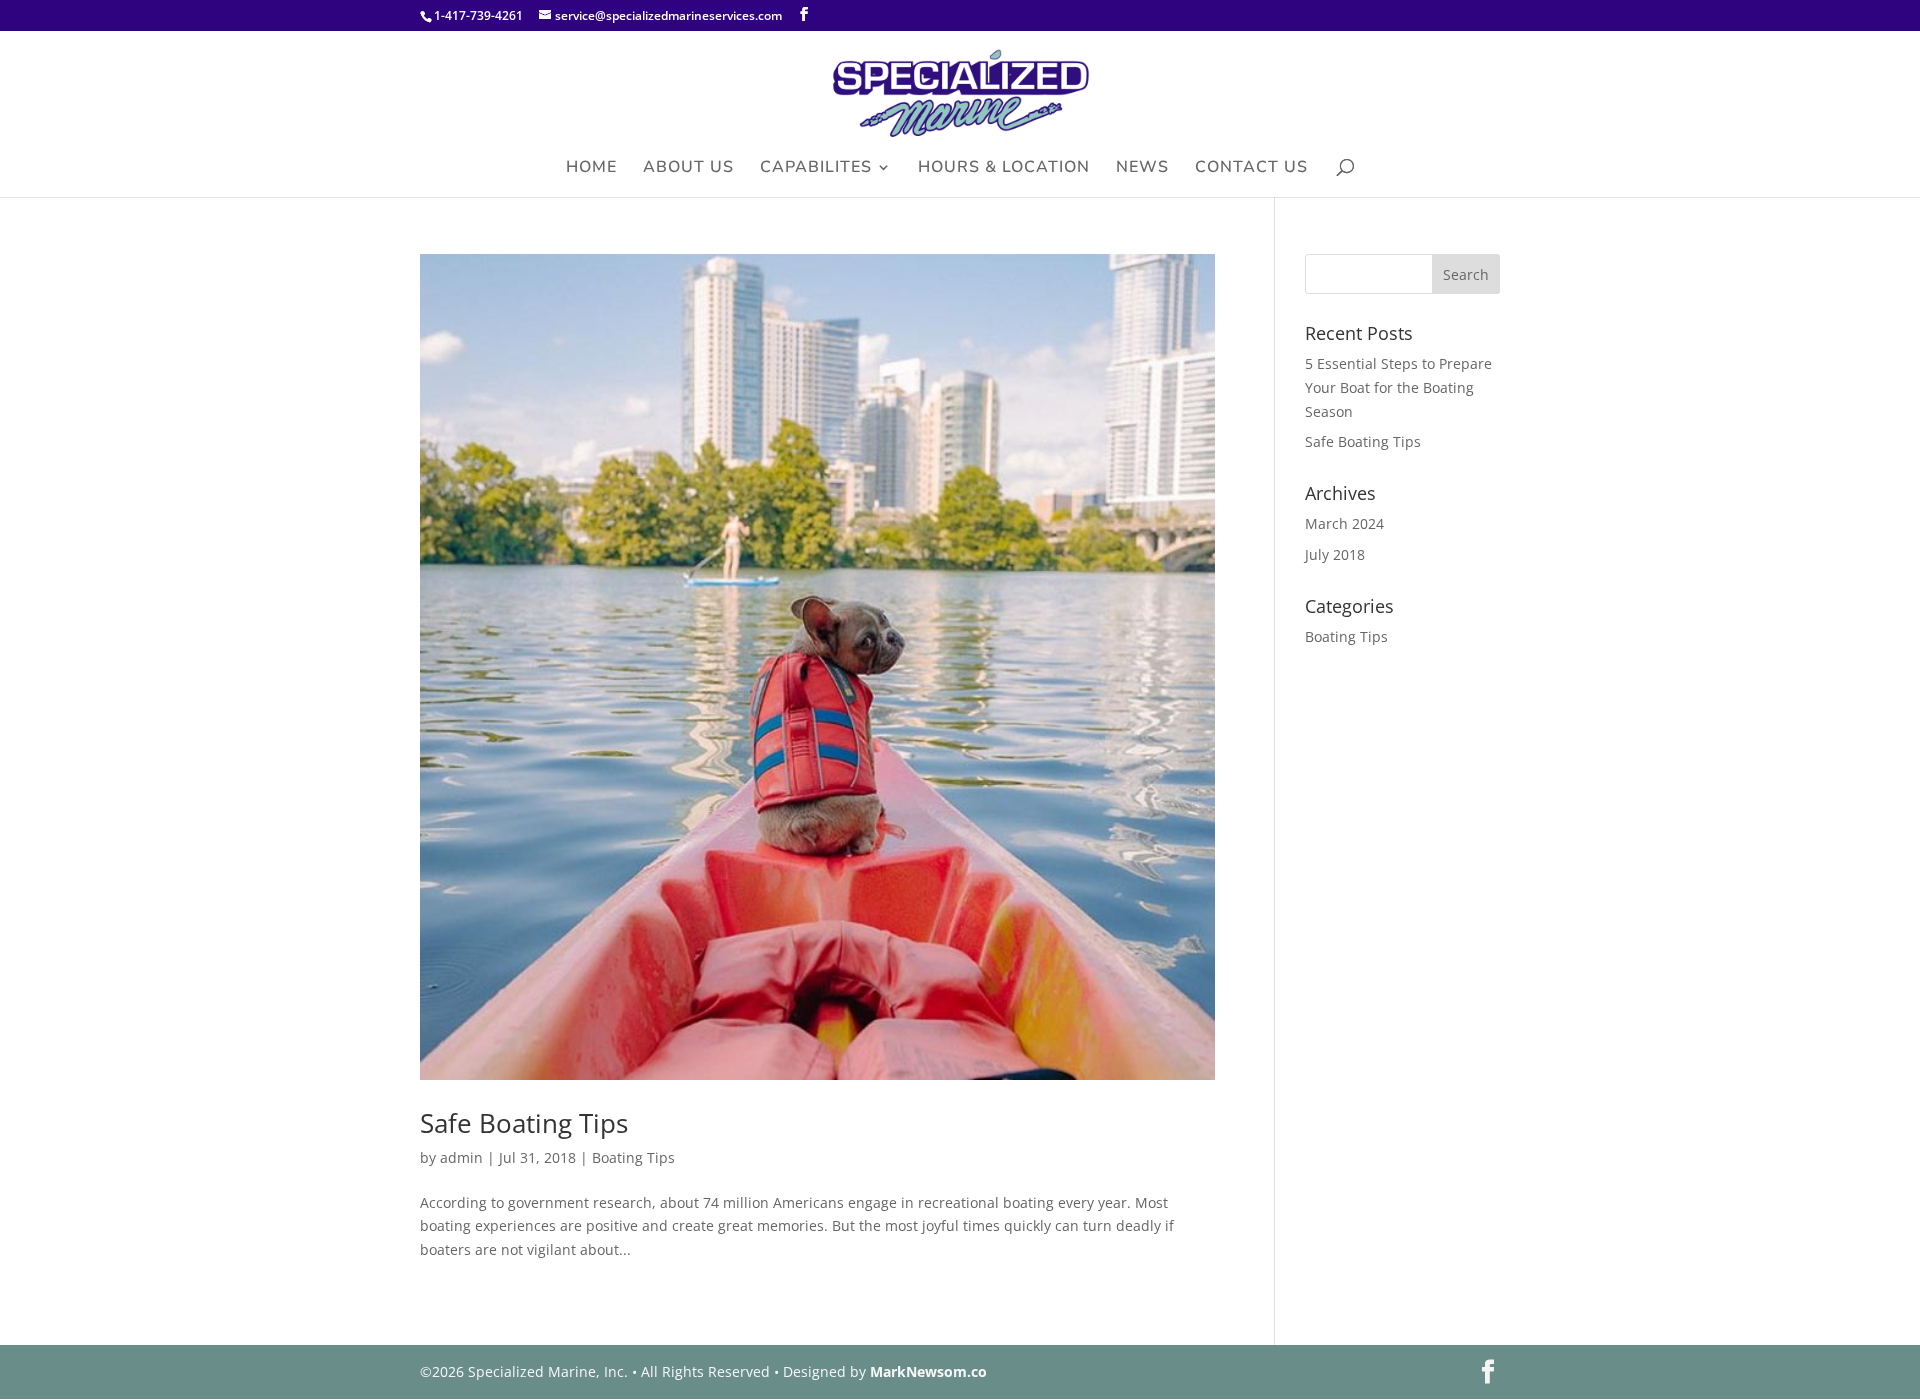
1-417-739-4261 (478, 15)
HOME (591, 169)
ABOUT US (688, 169)
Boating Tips (633, 1157)
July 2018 (1335, 554)
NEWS (1142, 169)
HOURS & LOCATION (1004, 169)
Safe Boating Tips (524, 1123)
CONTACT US (1251, 169)
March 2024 (1344, 523)
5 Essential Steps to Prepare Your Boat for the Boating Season (1398, 387)
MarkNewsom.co (928, 1371)
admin (461, 1157)
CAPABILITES (816, 169)
